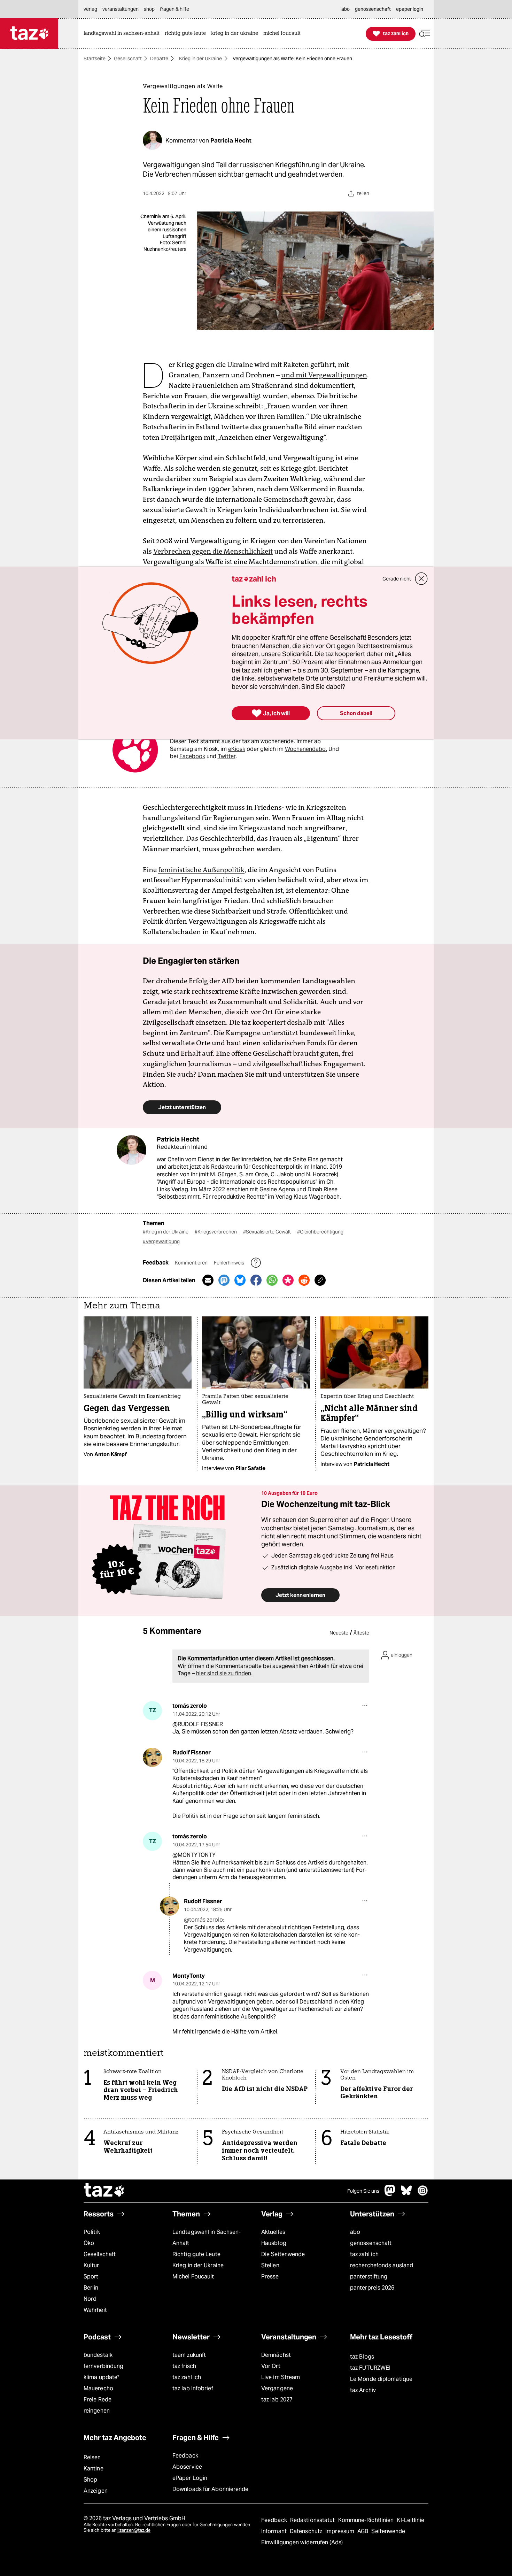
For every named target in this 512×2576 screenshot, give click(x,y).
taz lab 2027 (277, 2400)
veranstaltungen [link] (121, 9)
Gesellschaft (128, 59)
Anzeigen (96, 2491)
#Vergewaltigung (161, 1241)
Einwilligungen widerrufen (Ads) (302, 2542)
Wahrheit (95, 2310)
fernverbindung (103, 2366)
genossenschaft (371, 2243)
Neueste (339, 1633)
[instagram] (423, 2194)
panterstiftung (369, 2277)
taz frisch (184, 2366)
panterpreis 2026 (372, 2288)
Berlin (91, 2288)
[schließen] (421, 579)
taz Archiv (363, 2390)
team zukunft (189, 2355)
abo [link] (346, 9)
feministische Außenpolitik (201, 870)
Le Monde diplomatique (381, 2379)
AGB (363, 2531)
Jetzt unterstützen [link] (182, 1107)
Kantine (94, 2469)
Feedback (185, 2456)
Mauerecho (98, 2388)
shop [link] (149, 9)
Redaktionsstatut (313, 2520)
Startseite (95, 59)
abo (355, 2232)
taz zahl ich (364, 2254)
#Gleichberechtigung (320, 1232)
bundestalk (98, 2355)
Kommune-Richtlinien (367, 2520)
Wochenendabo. (306, 749)
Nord (90, 2299)
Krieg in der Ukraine (200, 59)
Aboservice (187, 2467)
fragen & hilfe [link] (174, 9)
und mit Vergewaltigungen (324, 375)
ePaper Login (190, 2478)
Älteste (361, 1633)
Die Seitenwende (283, 2254)
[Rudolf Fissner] (152, 1757)
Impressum (340, 2531)
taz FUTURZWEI (370, 2368)
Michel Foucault (193, 2277)
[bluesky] (406, 2194)
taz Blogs (362, 2357)
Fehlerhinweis (230, 1263)
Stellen (270, 2265)
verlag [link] (90, 9)
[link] (123, 34)
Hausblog (274, 2243)
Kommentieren (192, 1263)
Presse (270, 2277)
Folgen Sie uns (363, 2191)
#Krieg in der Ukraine (166, 1232)
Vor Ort (271, 2366)
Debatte (159, 59)
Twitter (227, 756)
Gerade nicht (397, 579)
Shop (90, 2480)
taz (104, 2191)
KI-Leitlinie (410, 2520)
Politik (92, 2232)
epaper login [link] (410, 9)
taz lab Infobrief (193, 2388)
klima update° (101, 2377)
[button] (425, 34)
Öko (89, 2243)
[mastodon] (390, 2194)
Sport (91, 2277)
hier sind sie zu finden (224, 1673)
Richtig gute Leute (196, 2254)
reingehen (97, 2411)
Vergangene (277, 2388)
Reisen (92, 2457)
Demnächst (276, 2355)
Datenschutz (307, 2531)
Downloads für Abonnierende (211, 2489)
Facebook (192, 756)
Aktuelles (273, 2232)
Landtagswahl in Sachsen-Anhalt (207, 2237)
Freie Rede (98, 2400)
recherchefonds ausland (382, 2265)
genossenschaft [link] (373, 9)
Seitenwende (388, 2531)
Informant (275, 2531)
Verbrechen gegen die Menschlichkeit (213, 551)
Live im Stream (281, 2377)
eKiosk (237, 749)
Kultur (91, 2265)
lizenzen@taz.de (134, 2530)
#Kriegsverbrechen (216, 1232)
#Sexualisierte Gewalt (267, 1232)
